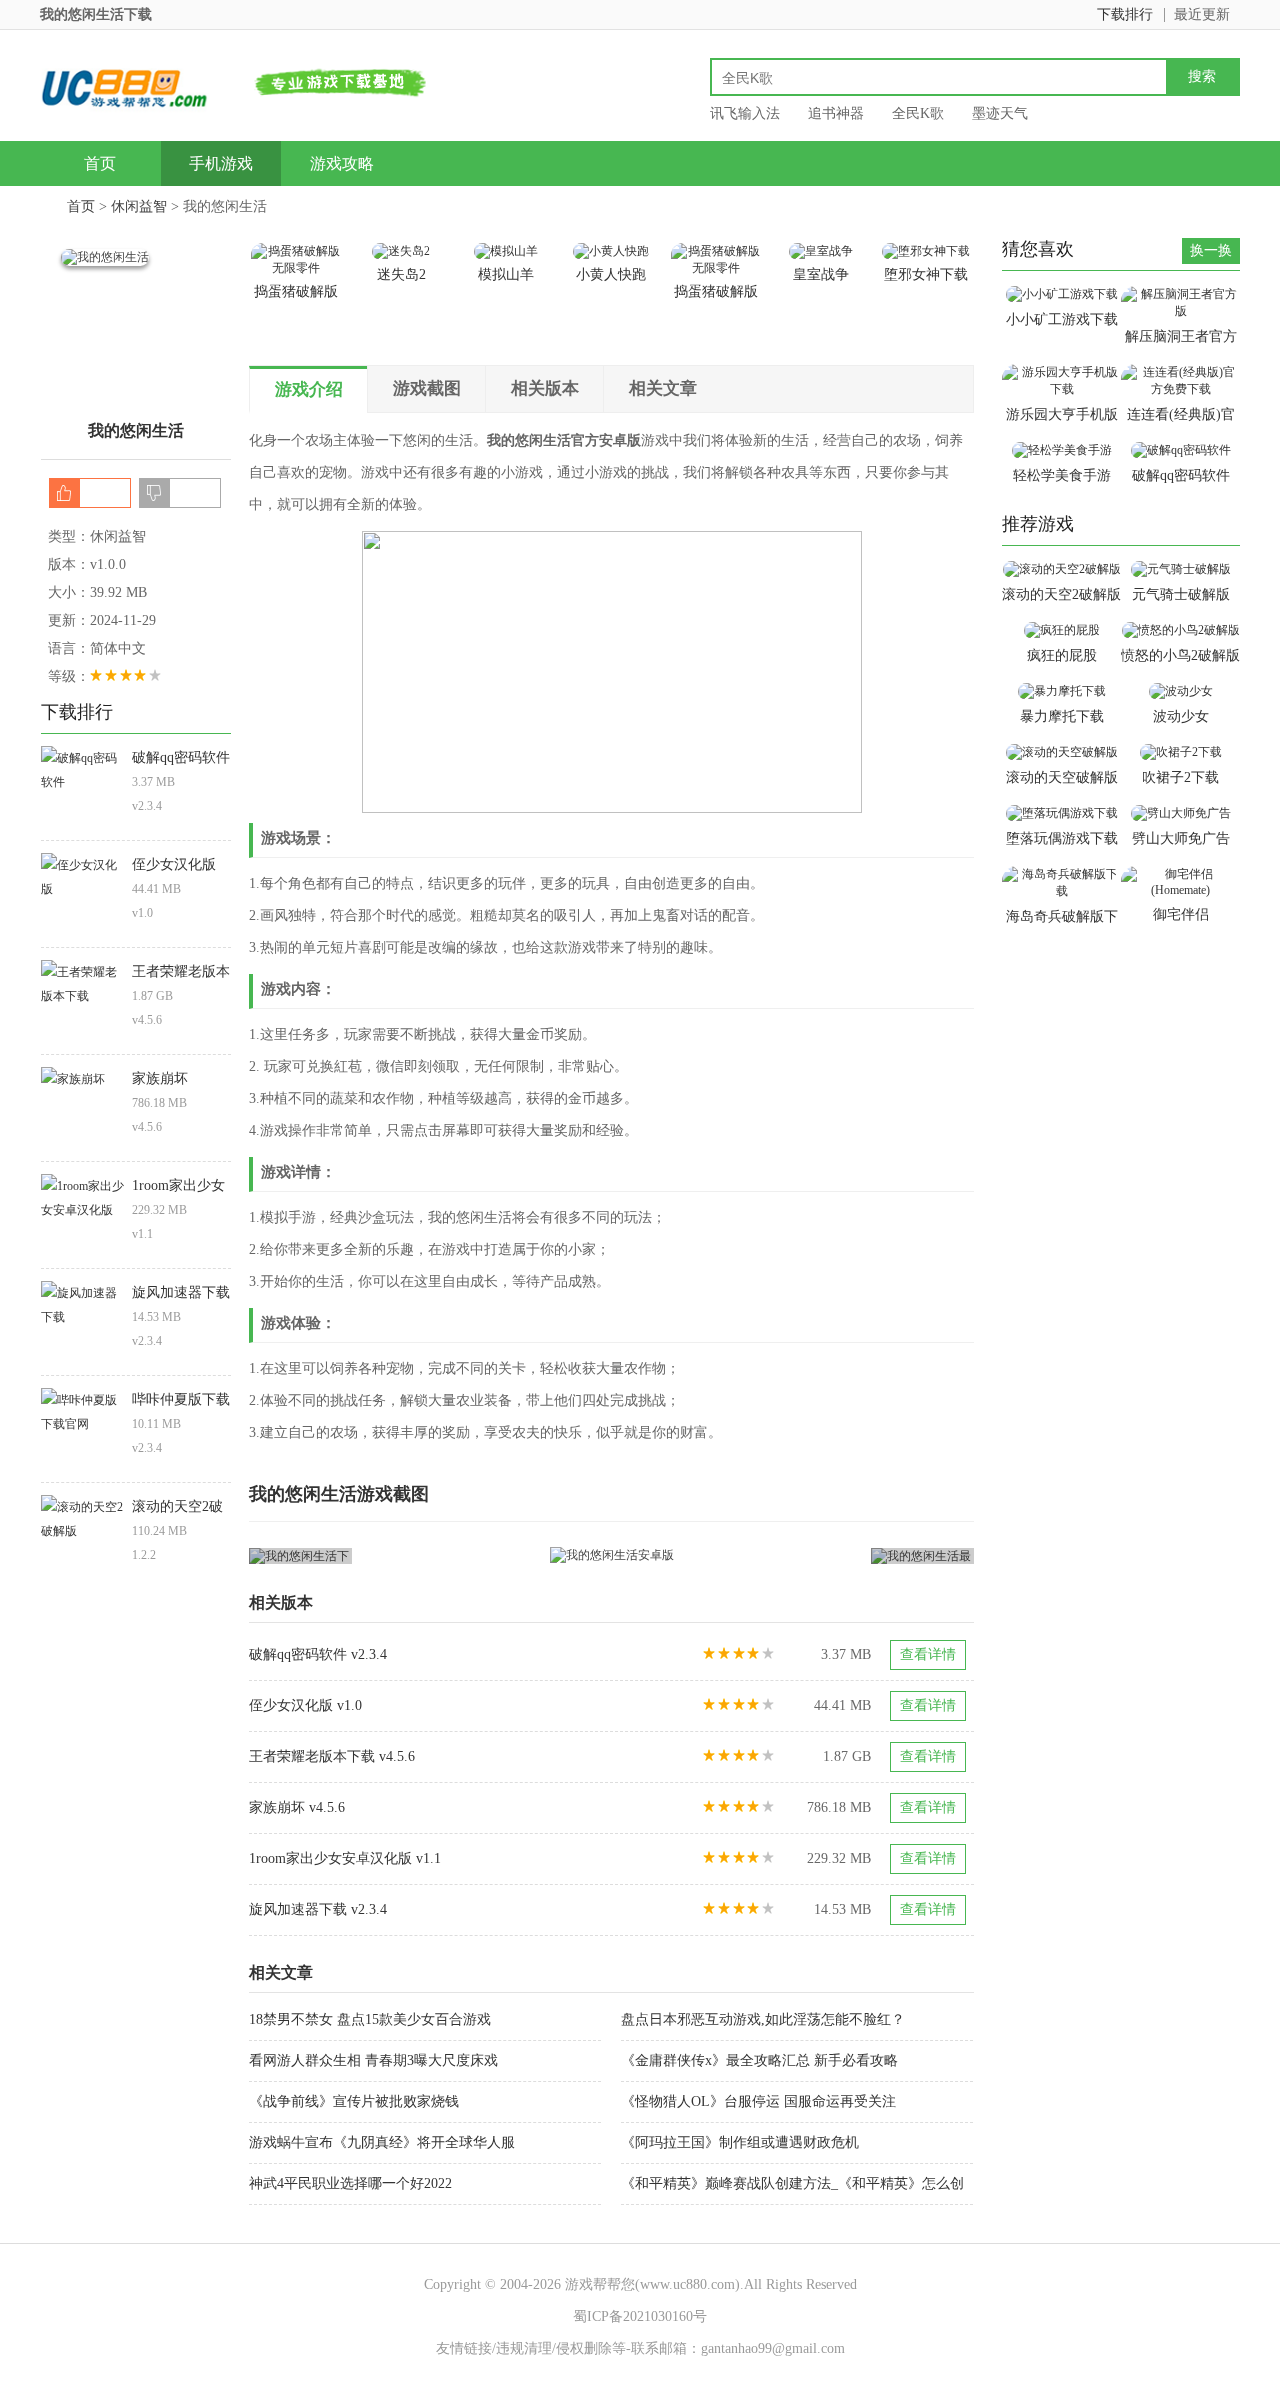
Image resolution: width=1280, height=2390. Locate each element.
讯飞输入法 (745, 113)
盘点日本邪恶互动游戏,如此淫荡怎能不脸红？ (763, 2019)
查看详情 (928, 1654)
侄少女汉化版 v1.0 (305, 1705)
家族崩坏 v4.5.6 (297, 1807)
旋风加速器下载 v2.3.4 (318, 1909)
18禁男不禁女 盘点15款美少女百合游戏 (370, 2019)
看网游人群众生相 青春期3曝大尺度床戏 (373, 2060)
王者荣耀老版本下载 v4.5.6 (332, 1756)
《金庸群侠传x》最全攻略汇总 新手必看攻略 (759, 2060)
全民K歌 (918, 113)
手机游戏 (221, 163)
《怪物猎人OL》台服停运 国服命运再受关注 (758, 2101)
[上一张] (430, 1555)
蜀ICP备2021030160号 (640, 2316)
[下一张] (793, 1555)
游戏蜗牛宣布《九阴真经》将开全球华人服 (382, 2142)
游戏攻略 (342, 163)
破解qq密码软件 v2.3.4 (318, 1654)
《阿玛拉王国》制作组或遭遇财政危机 (740, 2142)
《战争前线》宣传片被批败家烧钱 (354, 2101)
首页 (100, 163)
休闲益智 (139, 206)
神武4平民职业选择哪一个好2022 (350, 2183)
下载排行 (1125, 14)
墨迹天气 (1000, 113)
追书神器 (836, 113)
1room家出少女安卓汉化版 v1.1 (345, 1858)
